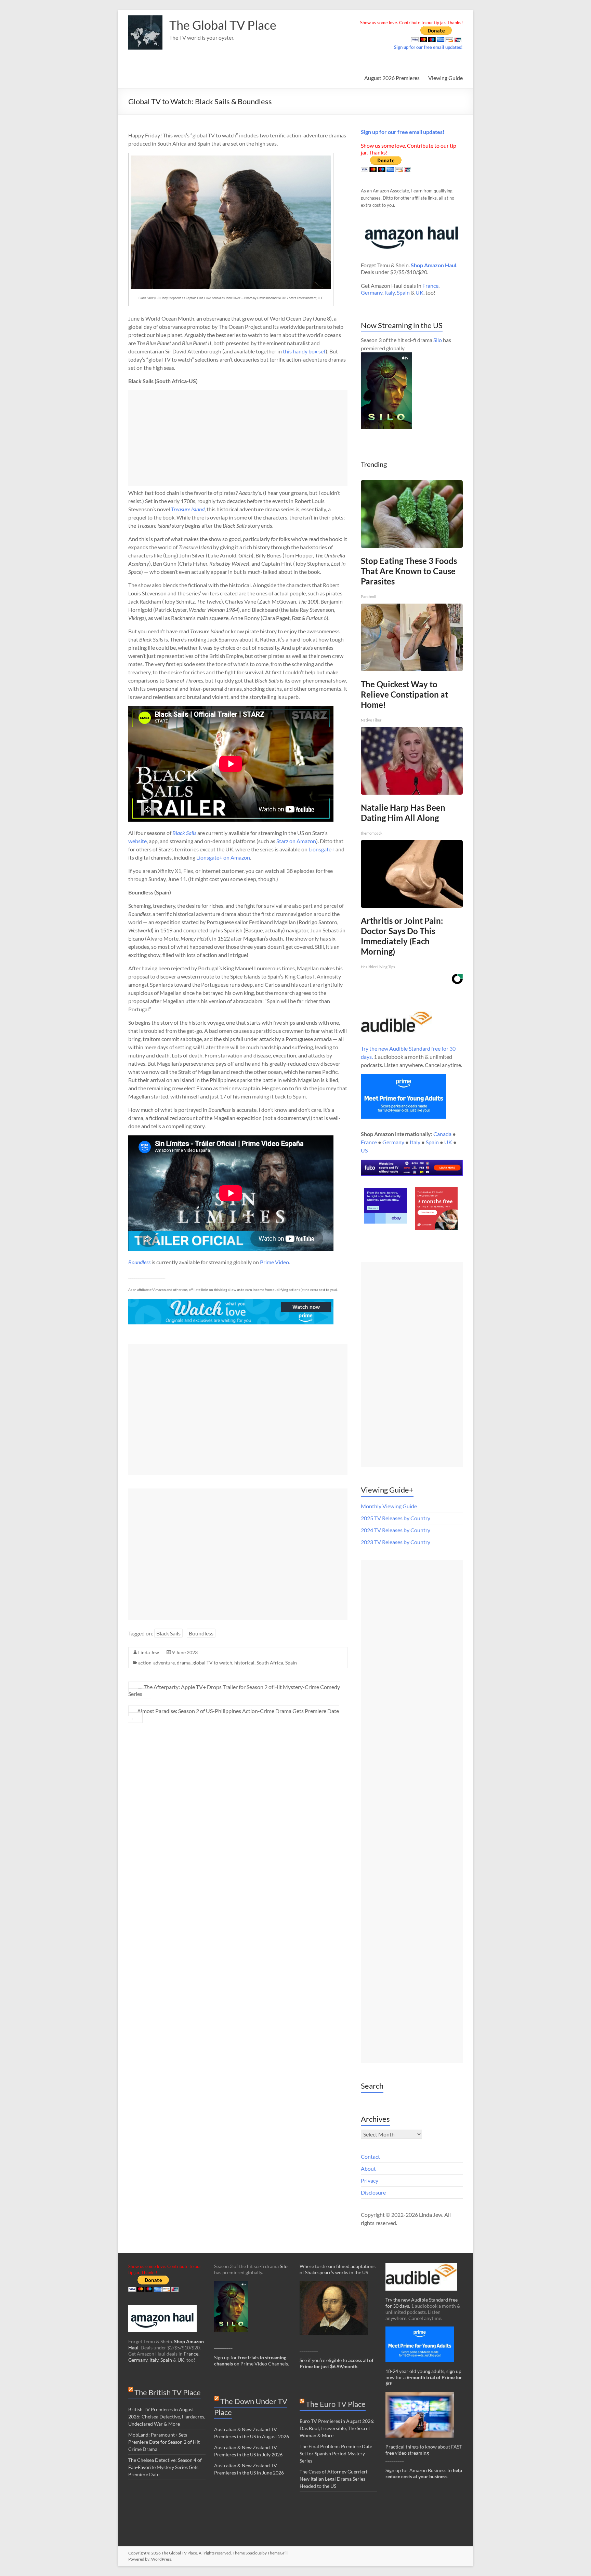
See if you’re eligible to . (337, 2363)
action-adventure (156, 1663)
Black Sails (168, 1633)
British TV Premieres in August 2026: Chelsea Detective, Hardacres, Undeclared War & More (167, 2417)
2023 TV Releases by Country (396, 1542)
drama (184, 1663)
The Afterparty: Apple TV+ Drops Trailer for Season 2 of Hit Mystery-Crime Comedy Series (234, 1690)
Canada (442, 1134)
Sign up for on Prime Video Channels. (252, 2361)
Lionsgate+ (321, 849)
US (364, 1150)
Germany (372, 292)
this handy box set (304, 351)
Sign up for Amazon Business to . (424, 2473)
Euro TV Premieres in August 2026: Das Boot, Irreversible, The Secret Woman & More (337, 2428)
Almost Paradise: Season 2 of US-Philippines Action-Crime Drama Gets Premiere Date (234, 1714)
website (137, 841)
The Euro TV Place (336, 2404)
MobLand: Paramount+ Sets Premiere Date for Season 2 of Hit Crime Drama (164, 2442)
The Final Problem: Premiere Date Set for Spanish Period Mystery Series (336, 2453)
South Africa (270, 1663)
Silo (438, 340)
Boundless (139, 1262)
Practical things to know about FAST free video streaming (424, 2450)
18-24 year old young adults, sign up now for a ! (424, 2377)
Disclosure (373, 2192)
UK (419, 292)
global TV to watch (212, 1663)
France (430, 286)
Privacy (370, 2180)
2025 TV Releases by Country (396, 1518)
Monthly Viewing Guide (389, 1506)
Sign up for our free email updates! (428, 47)
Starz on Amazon (296, 841)
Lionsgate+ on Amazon (223, 857)
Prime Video (274, 1262)
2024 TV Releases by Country (396, 1530)
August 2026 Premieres (392, 78)
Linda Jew (149, 1652)
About (368, 2168)
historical (244, 1663)
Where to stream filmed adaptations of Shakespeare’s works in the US (338, 2269)
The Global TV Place (223, 25)
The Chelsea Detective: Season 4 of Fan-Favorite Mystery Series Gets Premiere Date (165, 2467)
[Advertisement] (238, 438)
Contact (370, 2156)
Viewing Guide (445, 78)
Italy (390, 292)
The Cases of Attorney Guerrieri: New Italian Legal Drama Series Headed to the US (334, 2479)
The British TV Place (168, 2392)
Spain (291, 1663)
